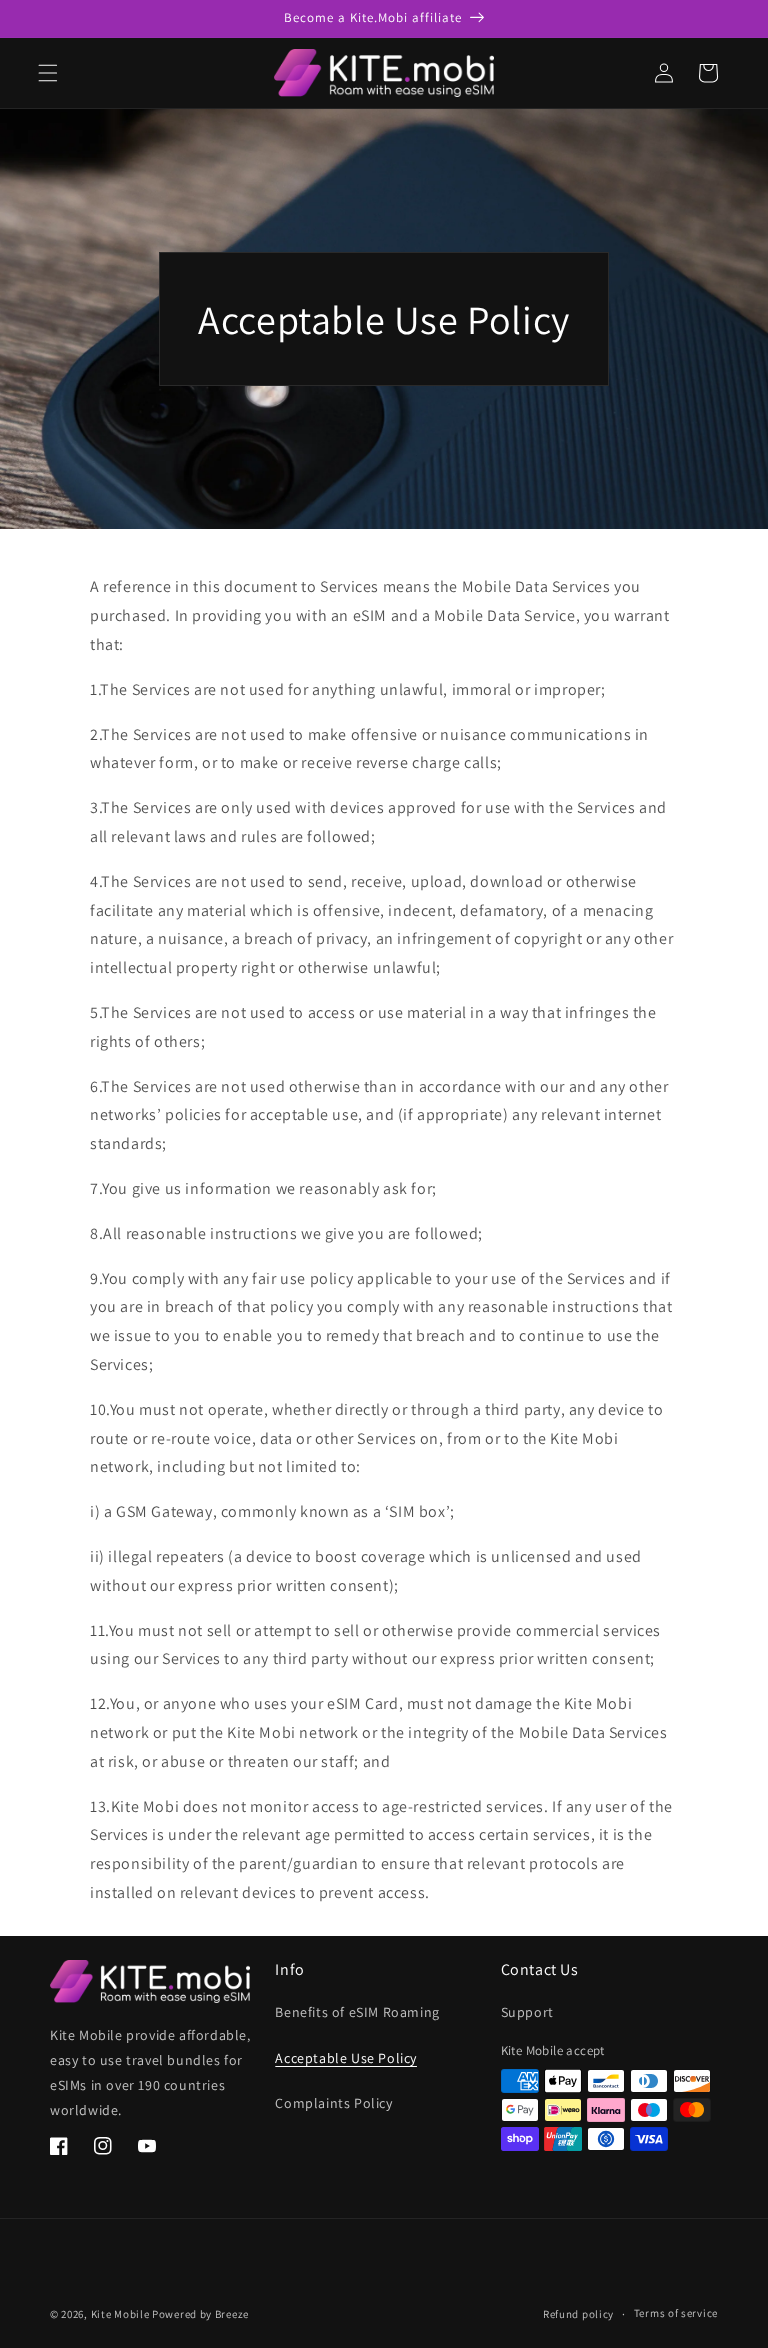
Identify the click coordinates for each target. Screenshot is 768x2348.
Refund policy (578, 2314)
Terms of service (676, 2313)
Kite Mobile (120, 2314)
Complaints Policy (333, 2103)
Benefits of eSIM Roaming (357, 2012)
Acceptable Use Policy (346, 2058)
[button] (48, 73)
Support (527, 2012)
